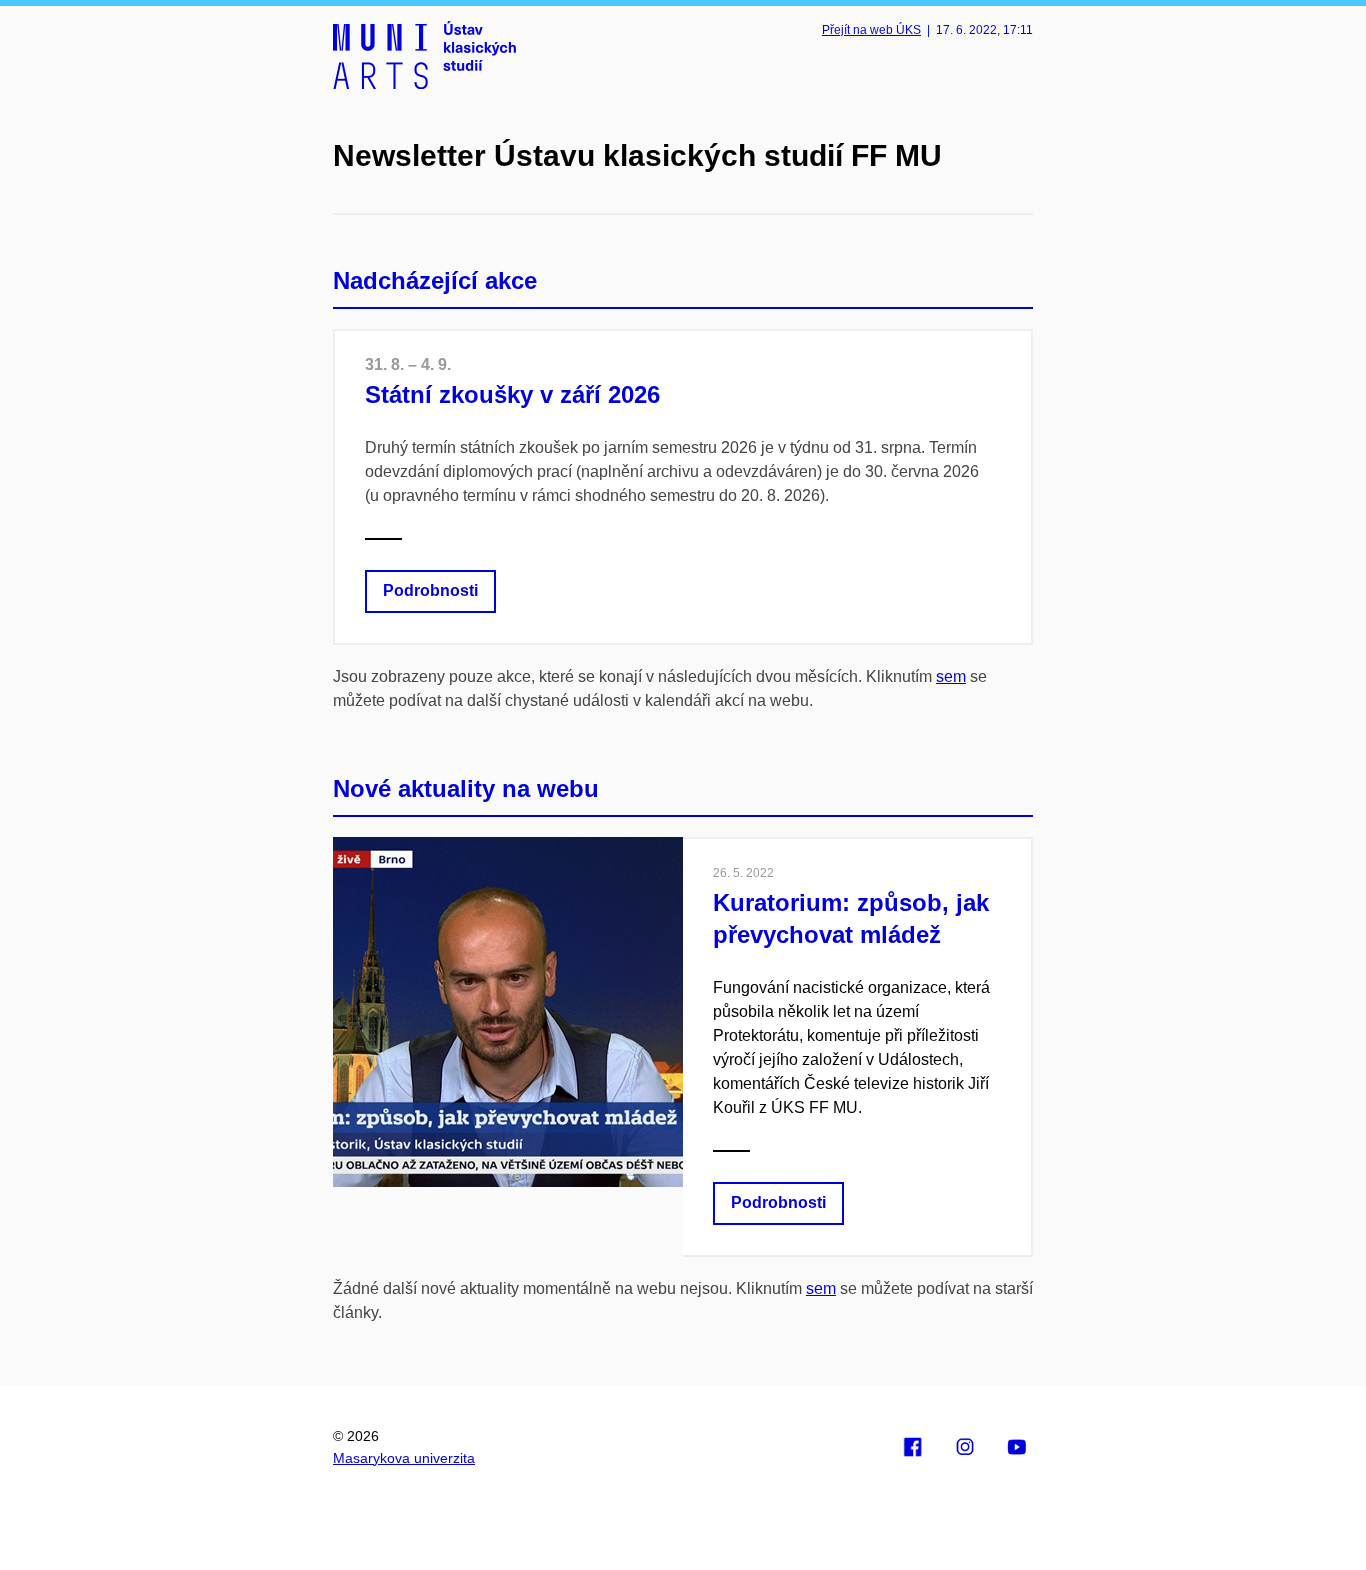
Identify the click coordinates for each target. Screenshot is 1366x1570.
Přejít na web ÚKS (871, 30)
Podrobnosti (430, 590)
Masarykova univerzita (404, 1458)
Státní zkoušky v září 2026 (512, 394)
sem (951, 676)
